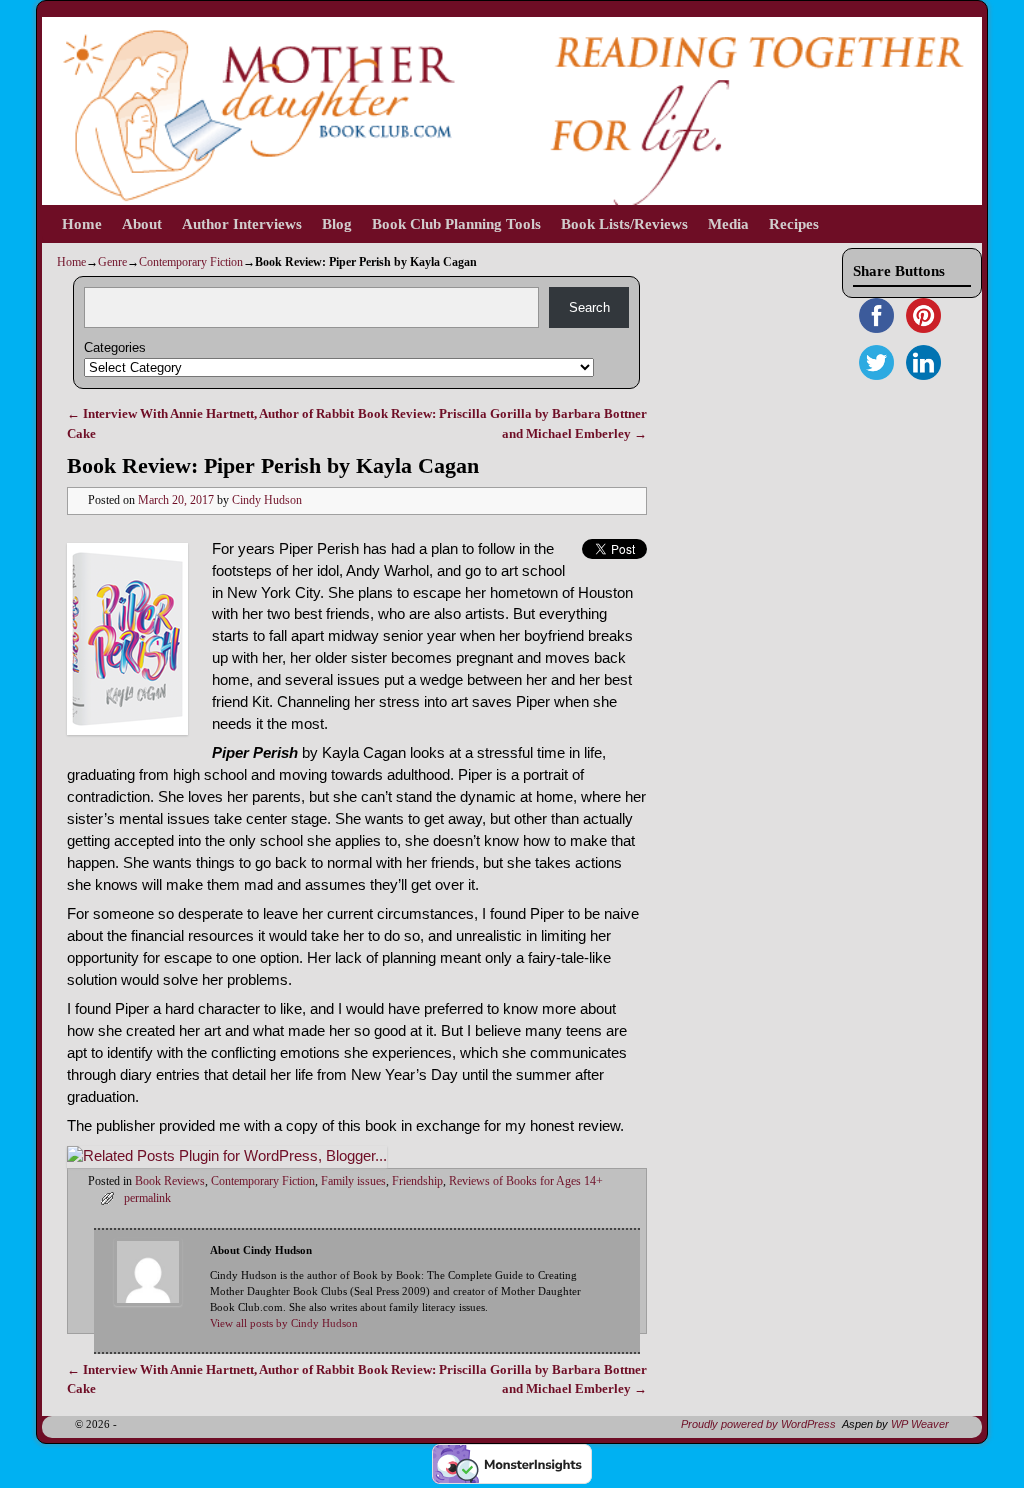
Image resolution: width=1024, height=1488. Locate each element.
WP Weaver (920, 1424)
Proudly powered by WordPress (758, 1424)
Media (728, 224)
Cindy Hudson (267, 500)
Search (589, 307)
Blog (337, 224)
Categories (115, 347)
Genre (112, 262)
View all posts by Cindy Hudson (284, 1323)
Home (82, 224)
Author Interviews (242, 224)
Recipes (794, 224)
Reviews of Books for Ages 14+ (526, 1181)
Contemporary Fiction (191, 262)
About (142, 224)
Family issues (353, 1181)
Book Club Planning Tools (456, 224)
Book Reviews (170, 1181)
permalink (147, 1198)
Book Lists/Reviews (624, 224)
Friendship (417, 1181)
